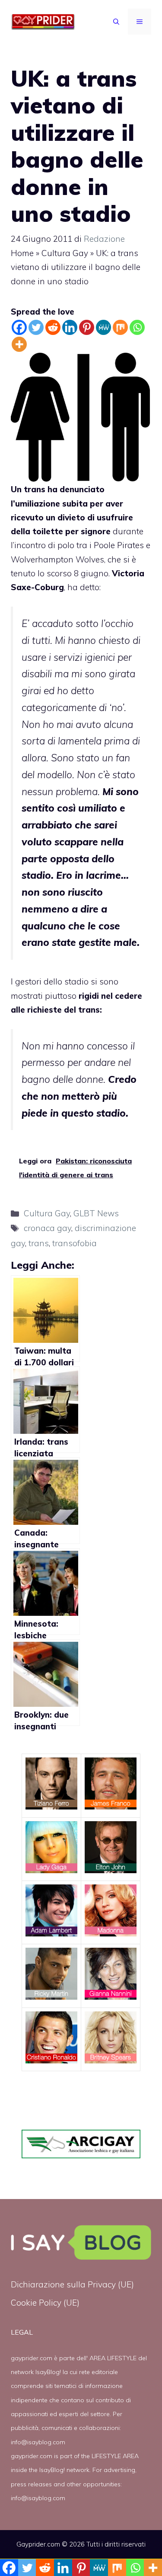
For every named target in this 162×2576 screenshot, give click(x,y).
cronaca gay (48, 1228)
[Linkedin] (70, 327)
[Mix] (120, 327)
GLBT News (96, 1213)
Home (22, 253)
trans (39, 1243)
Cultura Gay (65, 253)
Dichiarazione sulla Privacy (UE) (72, 2284)
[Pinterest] (87, 327)
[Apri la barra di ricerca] (116, 22)
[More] (19, 344)
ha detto (83, 587)
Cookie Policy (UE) (45, 2303)
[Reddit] (53, 327)
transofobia (75, 1243)
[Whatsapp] (137, 327)
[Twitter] (36, 327)
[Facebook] (19, 327)
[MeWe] (103, 327)
